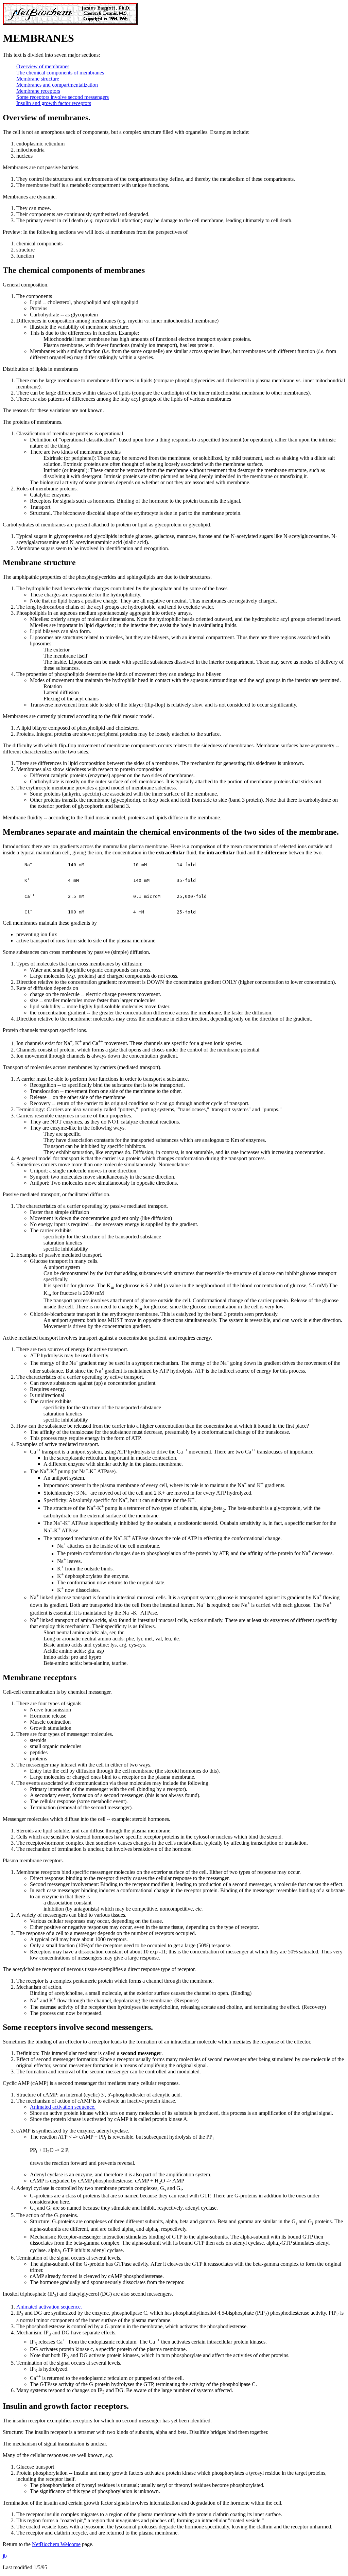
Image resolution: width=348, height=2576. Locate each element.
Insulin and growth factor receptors (54, 103)
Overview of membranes (43, 66)
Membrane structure (38, 79)
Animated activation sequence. (63, 2107)
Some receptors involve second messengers (63, 97)
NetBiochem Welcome (56, 2544)
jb (5, 2556)
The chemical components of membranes (60, 73)
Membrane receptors (38, 91)
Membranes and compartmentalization (57, 85)
